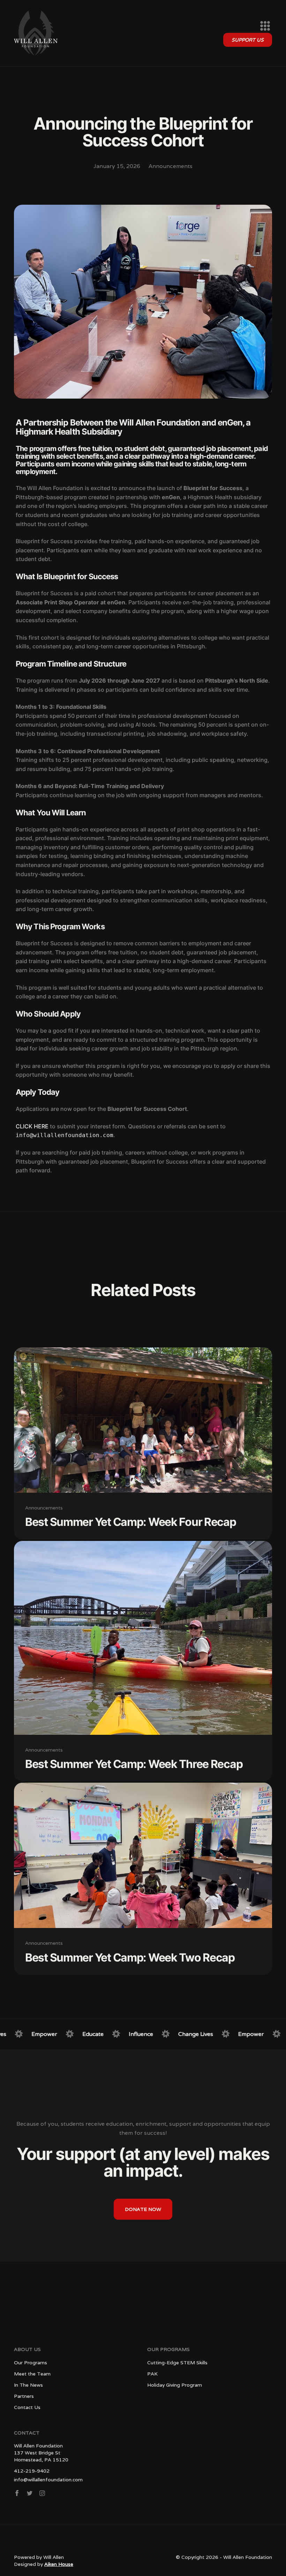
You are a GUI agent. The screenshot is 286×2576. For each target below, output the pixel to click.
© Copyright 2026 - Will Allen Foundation (224, 2557)
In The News (28, 2385)
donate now (143, 2209)
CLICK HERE (33, 1126)
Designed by (44, 2564)
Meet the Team (32, 2374)
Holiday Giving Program (175, 2385)
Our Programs (31, 2363)
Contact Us (27, 2407)
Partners (24, 2396)
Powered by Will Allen (39, 2557)
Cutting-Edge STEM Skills (177, 2363)
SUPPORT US (248, 40)
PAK (152, 2374)
